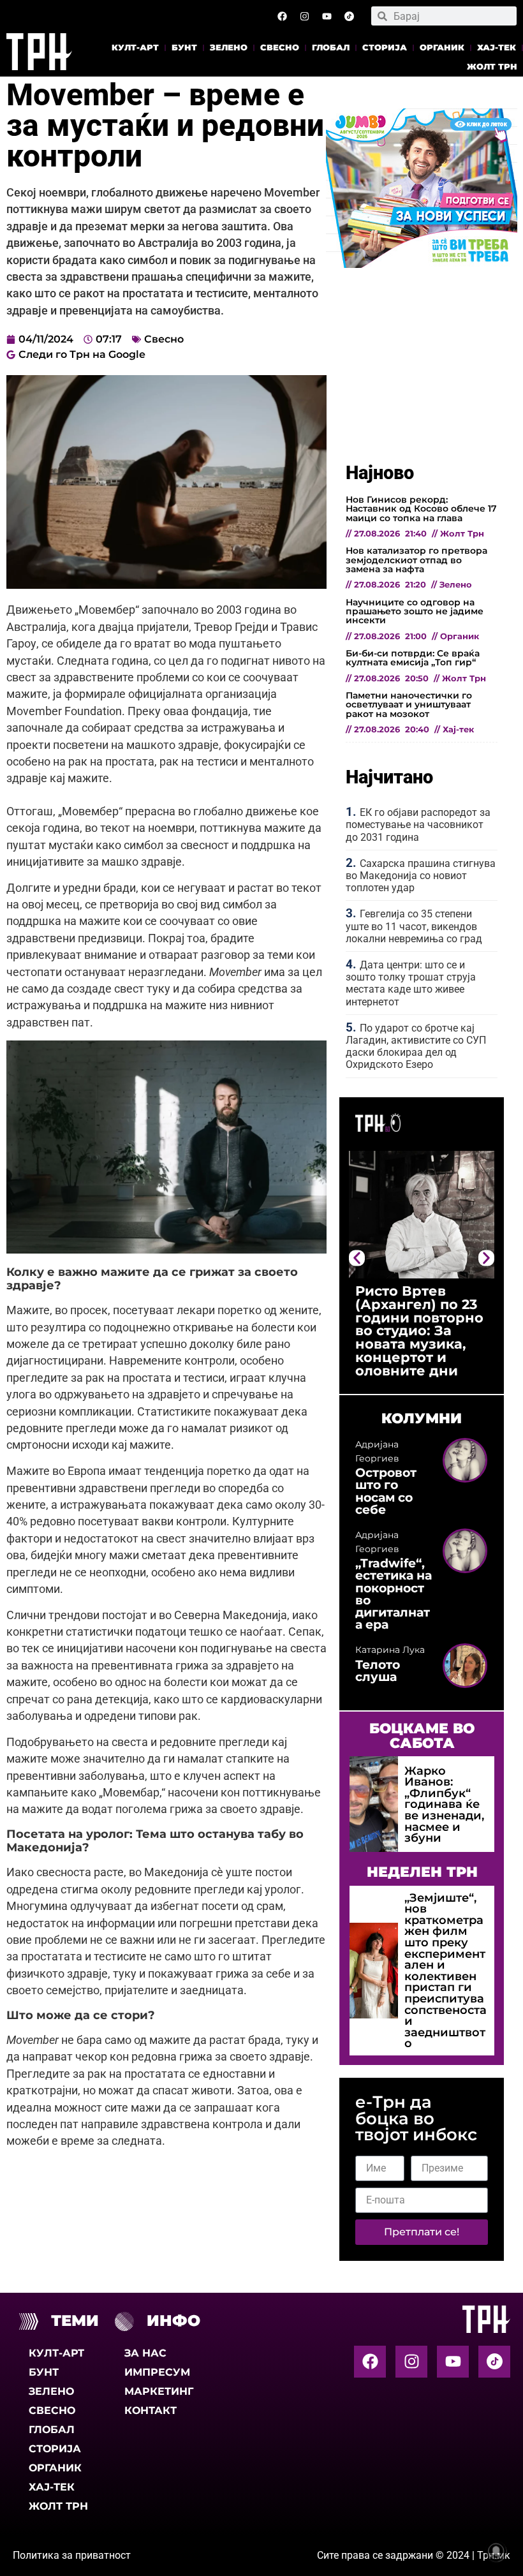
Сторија (385, 48)
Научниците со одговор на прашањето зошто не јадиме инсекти (415, 611)
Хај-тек (497, 48)
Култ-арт (135, 48)
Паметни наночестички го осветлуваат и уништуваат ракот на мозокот (409, 705)
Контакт (151, 2410)
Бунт (184, 48)
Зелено (229, 48)
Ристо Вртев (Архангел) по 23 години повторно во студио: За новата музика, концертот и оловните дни (419, 1331)
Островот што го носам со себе (386, 1491)
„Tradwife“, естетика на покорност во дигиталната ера (394, 1594)
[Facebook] (282, 16)
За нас (145, 2353)
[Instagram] (304, 16)
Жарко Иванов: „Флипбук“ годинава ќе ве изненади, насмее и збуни (444, 1804)
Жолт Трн (492, 67)
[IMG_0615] (422, 264)
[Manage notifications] (496, 2551)
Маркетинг (159, 2391)
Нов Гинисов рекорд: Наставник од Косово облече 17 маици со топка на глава (421, 509)
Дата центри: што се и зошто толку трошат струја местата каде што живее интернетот (411, 983)
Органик (442, 48)
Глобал (331, 48)
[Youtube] (327, 16)
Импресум (157, 2372)
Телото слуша (378, 1670)
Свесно (280, 48)
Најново (380, 473)
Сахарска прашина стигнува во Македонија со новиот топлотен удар (421, 876)
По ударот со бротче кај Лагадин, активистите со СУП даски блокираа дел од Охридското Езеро (416, 1047)
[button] (357, 1258)
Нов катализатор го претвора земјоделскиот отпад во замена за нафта (416, 560)
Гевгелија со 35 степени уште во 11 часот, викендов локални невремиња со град (414, 926)
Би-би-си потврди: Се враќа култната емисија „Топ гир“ (413, 658)
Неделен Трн (422, 1872)
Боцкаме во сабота (422, 1735)
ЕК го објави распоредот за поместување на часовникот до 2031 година (418, 825)
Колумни (422, 1418)
